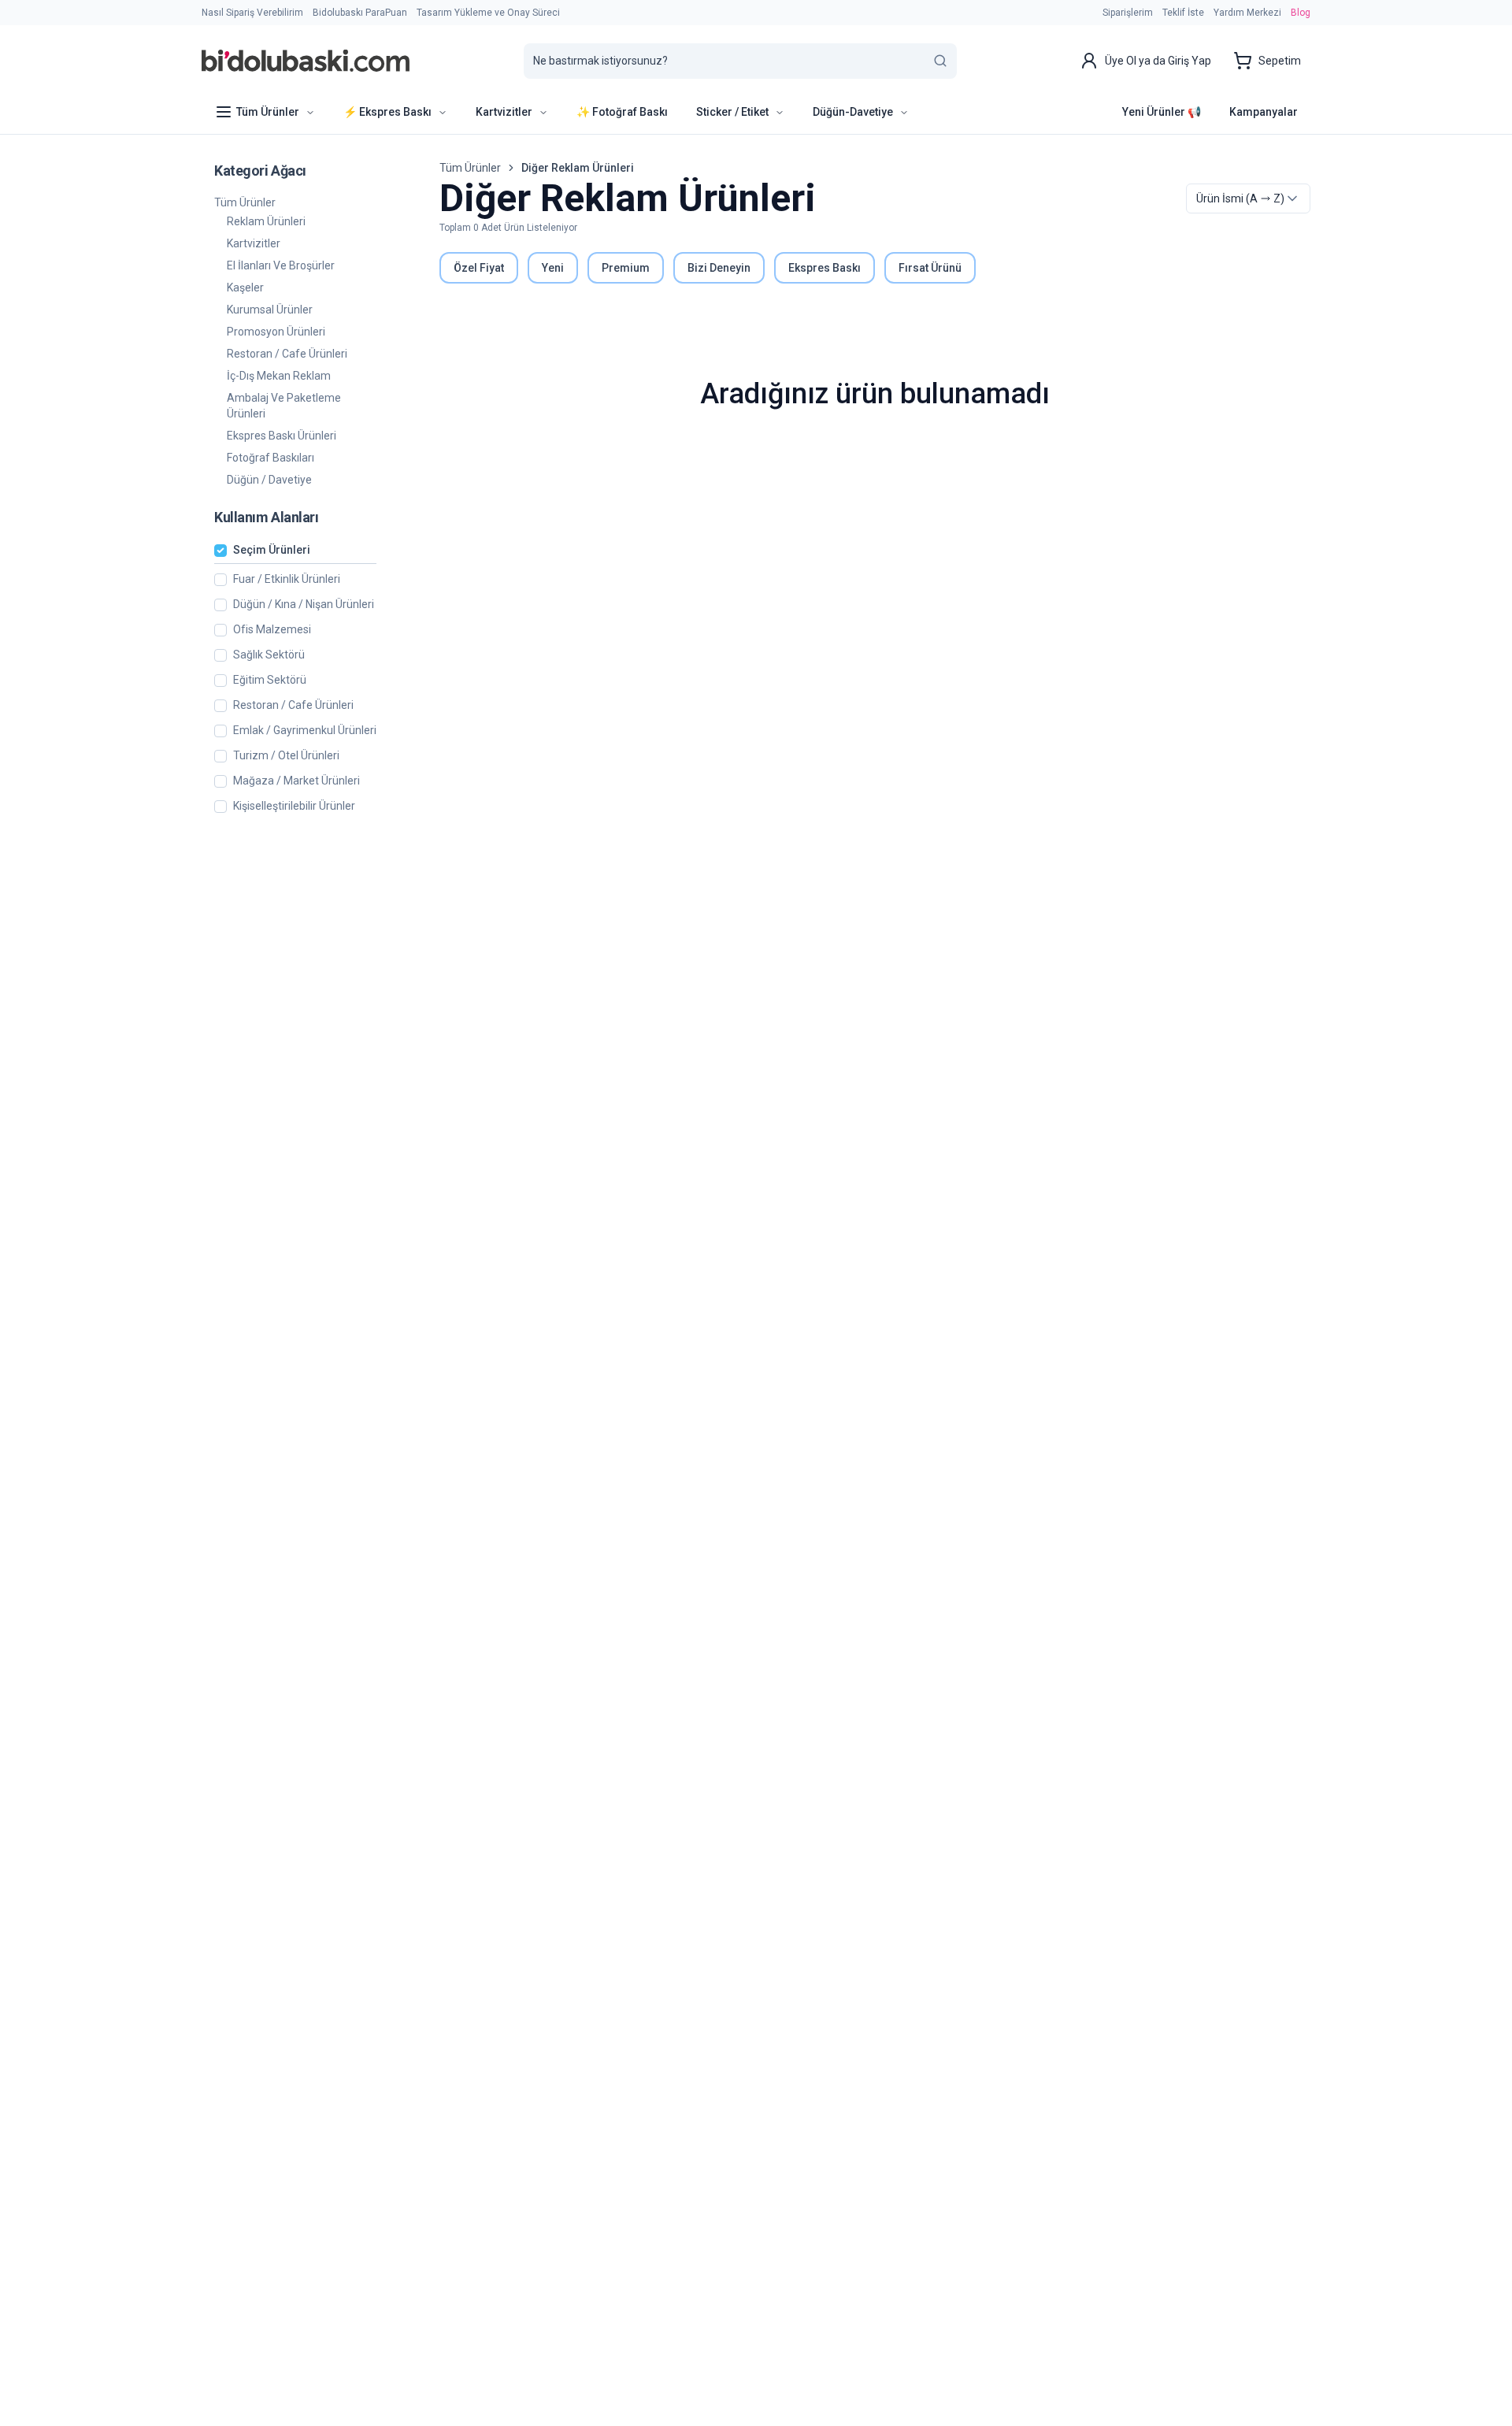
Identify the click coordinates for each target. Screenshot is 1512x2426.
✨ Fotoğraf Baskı (622, 112)
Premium (626, 268)
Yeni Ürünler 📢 (1162, 112)
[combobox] (1248, 198)
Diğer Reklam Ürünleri (578, 168)
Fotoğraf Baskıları (271, 458)
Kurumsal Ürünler (270, 310)
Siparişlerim (1128, 13)
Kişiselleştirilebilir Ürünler (294, 806)
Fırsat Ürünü (930, 268)
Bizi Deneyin (719, 268)
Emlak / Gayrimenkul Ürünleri (305, 731)
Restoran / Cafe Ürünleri (287, 354)
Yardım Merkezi (1247, 13)
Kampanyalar (1264, 112)
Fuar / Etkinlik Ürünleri (287, 579)
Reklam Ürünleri (266, 221)
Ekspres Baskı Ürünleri (282, 436)
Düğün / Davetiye (269, 480)
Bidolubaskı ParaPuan (360, 13)
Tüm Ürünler (245, 202)
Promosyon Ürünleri (276, 332)
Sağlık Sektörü (269, 655)
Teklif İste (1183, 13)
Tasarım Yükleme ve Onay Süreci (488, 13)
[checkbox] (220, 551)
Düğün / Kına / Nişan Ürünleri (304, 605)
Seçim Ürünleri (272, 550)
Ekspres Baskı (825, 268)
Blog (1301, 13)
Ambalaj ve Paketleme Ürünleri (284, 406)
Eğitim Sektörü (270, 680)
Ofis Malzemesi (272, 630)
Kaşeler (245, 287)
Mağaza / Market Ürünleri (296, 781)
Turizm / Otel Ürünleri (286, 756)
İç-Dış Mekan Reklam (279, 376)
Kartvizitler (254, 243)
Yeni (553, 268)
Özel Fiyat (479, 268)
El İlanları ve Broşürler (281, 265)
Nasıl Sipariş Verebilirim (252, 13)
